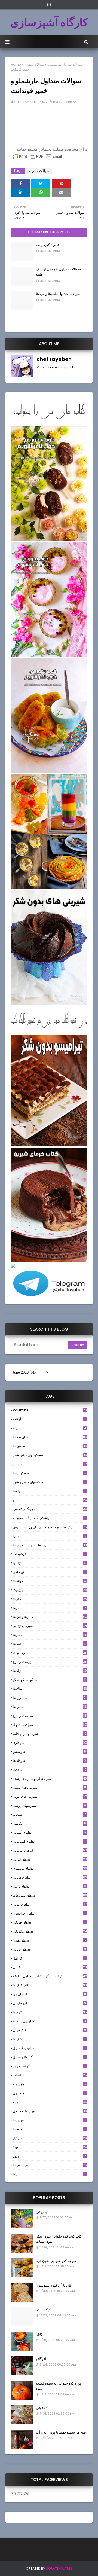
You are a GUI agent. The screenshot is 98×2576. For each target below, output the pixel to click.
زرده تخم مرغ (50, 1662)
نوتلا (50, 2147)
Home (16, 64)
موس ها (50, 2120)
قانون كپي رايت (48, 245)
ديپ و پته (50, 1653)
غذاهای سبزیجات (50, 1895)
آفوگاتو (41, 2359)
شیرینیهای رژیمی (49, 1806)
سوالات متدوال (34, 64)
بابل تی (41, 2212)
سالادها (50, 1689)
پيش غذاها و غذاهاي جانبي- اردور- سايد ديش (50, 1527)
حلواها (50, 1599)
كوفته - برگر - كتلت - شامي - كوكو (50, 1976)
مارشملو (50, 2084)
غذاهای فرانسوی (50, 1913)
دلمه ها (49, 1644)
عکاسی (49, 1823)
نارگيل (50, 2138)
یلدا (50, 2174)
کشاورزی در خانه (49, 2021)
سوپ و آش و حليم (50, 1734)
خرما (50, 1608)
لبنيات (50, 2075)
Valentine (50, 1410)
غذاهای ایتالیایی (50, 1850)
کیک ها (50, 2039)
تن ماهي (50, 1572)
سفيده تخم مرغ (50, 1716)
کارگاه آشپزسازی (49, 22)
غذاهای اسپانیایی (49, 1841)
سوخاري (50, 1743)
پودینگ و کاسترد (50, 1509)
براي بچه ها (50, 1437)
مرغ (50, 2102)
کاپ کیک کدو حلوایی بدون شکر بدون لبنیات (59, 2239)
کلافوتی (42, 2408)
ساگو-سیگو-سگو (49, 1680)
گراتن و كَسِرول (50, 2048)
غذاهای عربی (50, 1904)
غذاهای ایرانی (50, 1859)
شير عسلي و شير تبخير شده (50, 1779)
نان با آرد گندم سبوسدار (53, 2285)
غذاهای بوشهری (50, 1868)
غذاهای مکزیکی (50, 1931)
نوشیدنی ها (50, 2165)
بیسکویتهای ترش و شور (50, 1482)
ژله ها (50, 1671)
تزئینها (50, 1563)
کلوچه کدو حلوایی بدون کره (56, 2261)
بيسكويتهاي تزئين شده (50, 1455)
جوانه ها (49, 1581)
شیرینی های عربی (50, 1797)
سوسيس (49, 1752)
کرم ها (50, 2012)
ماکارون (50, 2093)
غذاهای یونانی (49, 1949)
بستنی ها (50, 1446)
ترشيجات (49, 1554)
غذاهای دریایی (50, 1877)
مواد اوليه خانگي (50, 2111)
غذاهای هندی (50, 1940)
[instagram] (49, 5)
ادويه (49, 1428)
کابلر (39, 2334)
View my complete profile (56, 367)
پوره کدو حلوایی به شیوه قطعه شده (59, 2386)
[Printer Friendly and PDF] (37, 159)
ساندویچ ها (50, 1698)
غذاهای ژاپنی (49, 1886)
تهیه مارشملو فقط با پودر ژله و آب (61, 2432)
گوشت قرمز (50, 2066)
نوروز (50, 2156)
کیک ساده (43, 2310)
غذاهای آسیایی (49, 1832)
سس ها (50, 1707)
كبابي (50, 1967)
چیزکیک (50, 1590)
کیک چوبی (49, 2030)
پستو (50, 1500)
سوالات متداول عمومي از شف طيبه (58, 272)
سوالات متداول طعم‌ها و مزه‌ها (58, 294)
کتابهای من (49, 1994)
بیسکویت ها (50, 1473)
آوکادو (50, 1419)
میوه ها (50, 2129)
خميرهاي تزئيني (50, 1626)
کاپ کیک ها (50, 1985)
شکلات (50, 1770)
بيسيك (50, 1464)
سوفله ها (49, 1761)
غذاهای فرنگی (50, 1922)
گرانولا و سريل (50, 2057)
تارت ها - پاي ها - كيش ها (50, 1545)
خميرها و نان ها (50, 1617)
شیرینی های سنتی (49, 1788)
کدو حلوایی (49, 2003)
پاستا (50, 1491)
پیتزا (50, 1536)
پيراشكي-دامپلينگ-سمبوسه (50, 1518)
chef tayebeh (25, 102)
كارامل (50, 1958)
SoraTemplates (59, 2569)
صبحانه (50, 1815)
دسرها (50, 1635)
